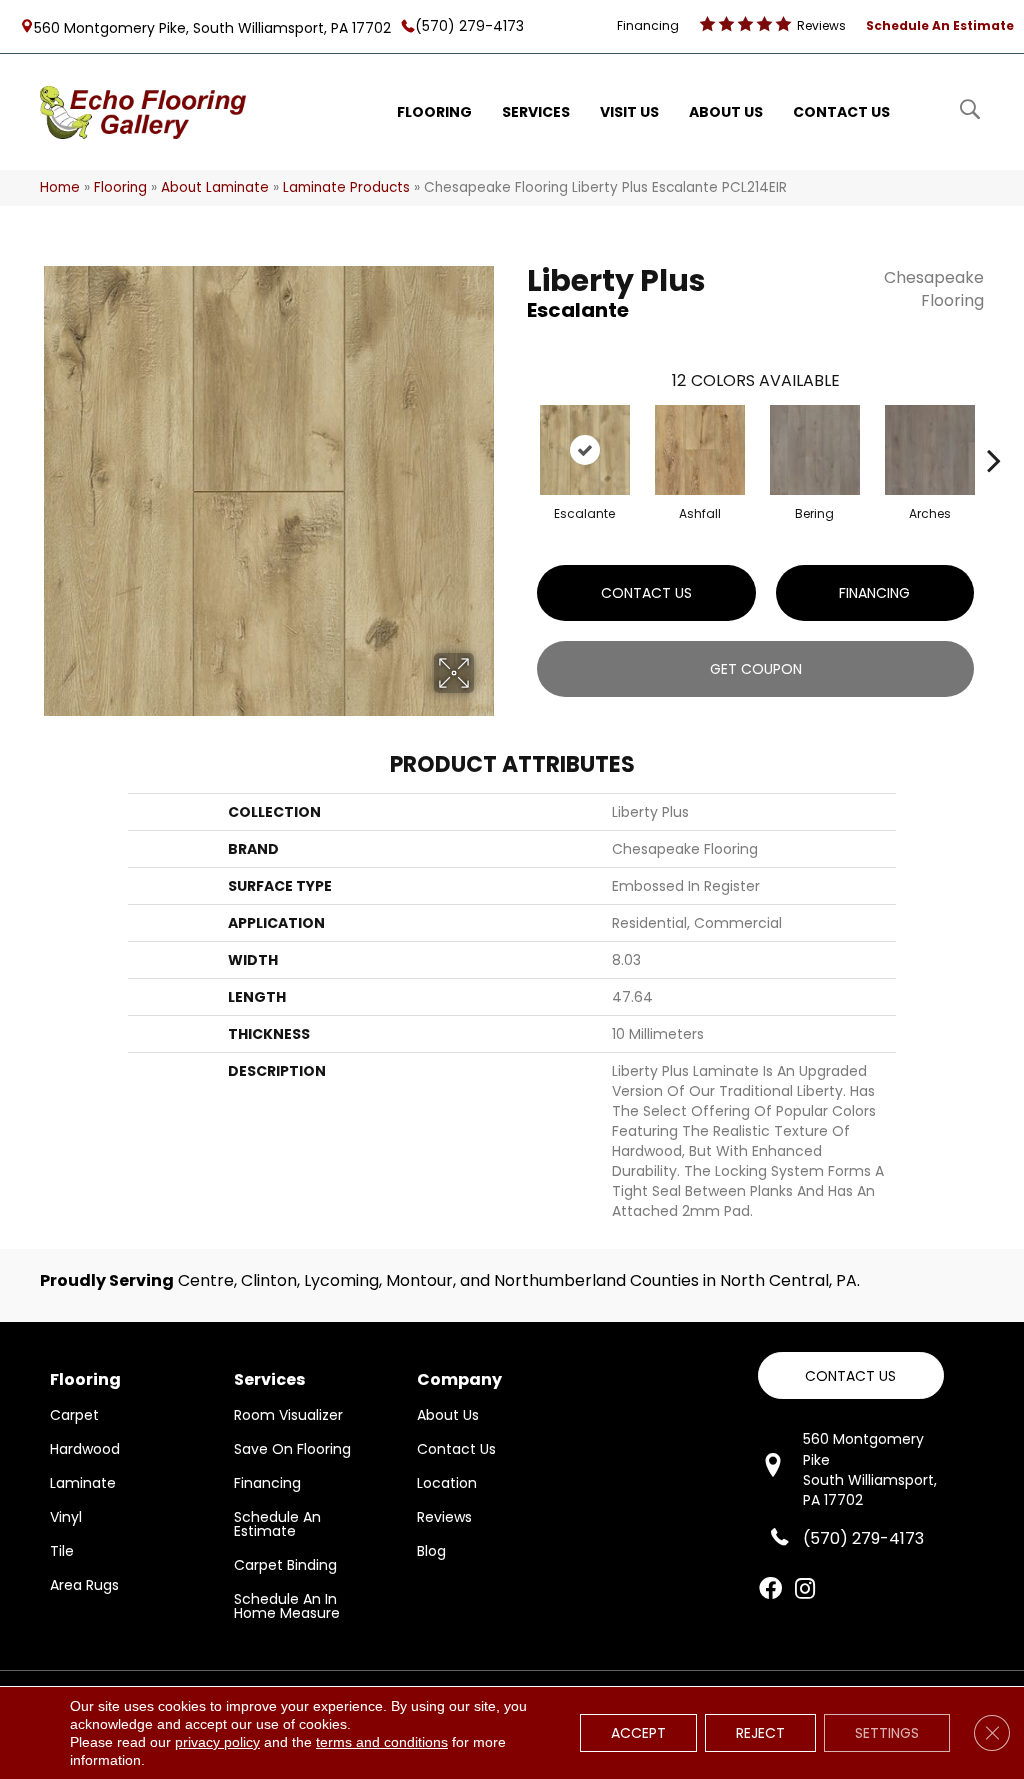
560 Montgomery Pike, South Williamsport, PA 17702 (212, 27)
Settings (887, 1733)
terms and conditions (382, 1742)
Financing (874, 593)
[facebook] (770, 1590)
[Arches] (930, 450)
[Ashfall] (700, 450)
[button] (851, 1375)
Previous (517, 430)
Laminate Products (346, 187)
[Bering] (815, 450)
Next (994, 430)
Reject (760, 1733)
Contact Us (646, 593)
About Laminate (215, 187)
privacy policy (217, 1742)
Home (60, 187)
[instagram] (805, 1590)
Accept (638, 1733)
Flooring (120, 187)
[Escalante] (585, 450)
